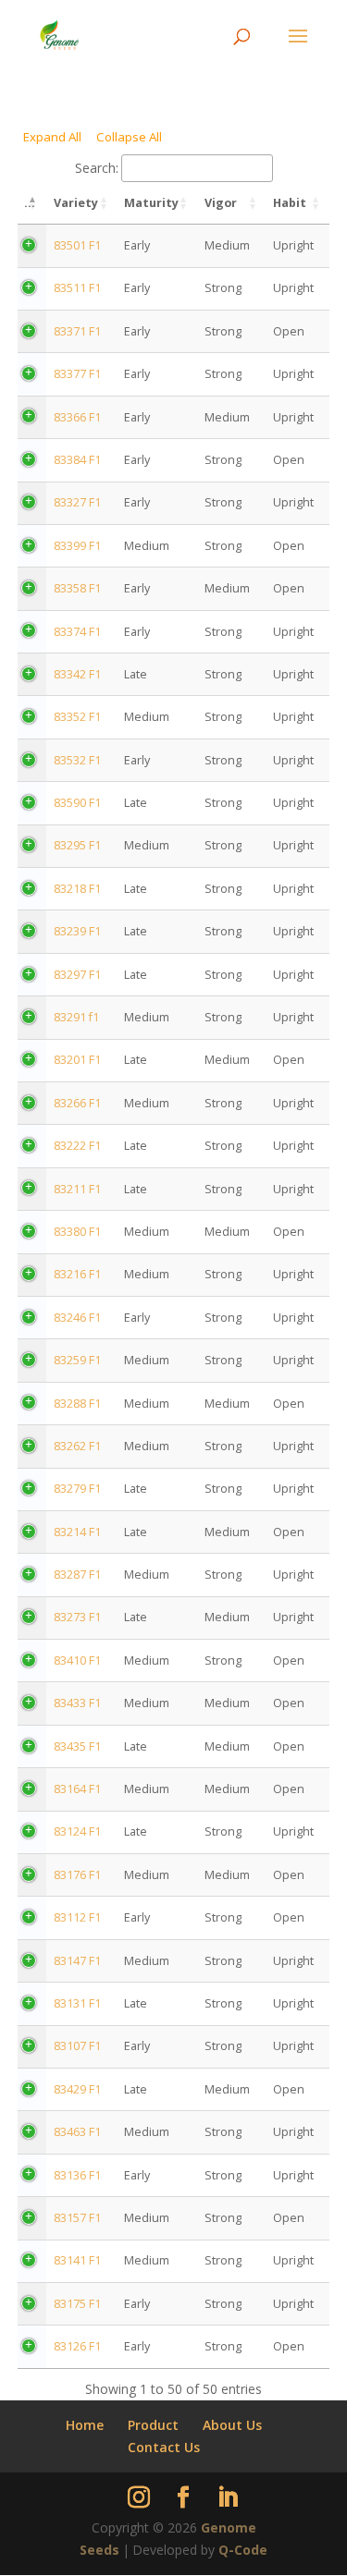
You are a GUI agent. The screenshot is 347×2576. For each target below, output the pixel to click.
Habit (290, 203)
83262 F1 (77, 1446)
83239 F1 (77, 931)
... (30, 203)
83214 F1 (77, 1532)
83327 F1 (77, 502)
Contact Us (164, 2447)
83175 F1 (77, 2304)
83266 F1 (77, 1103)
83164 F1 (77, 1789)
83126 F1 (77, 2346)
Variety (76, 203)
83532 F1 (77, 760)
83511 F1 (77, 288)
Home (85, 2425)
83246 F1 (77, 1318)
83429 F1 (77, 2089)
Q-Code (243, 2550)
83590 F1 (77, 803)
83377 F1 (77, 374)
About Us (232, 2425)
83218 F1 (77, 889)
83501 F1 (77, 245)
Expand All (52, 137)
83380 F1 (77, 1232)
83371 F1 (77, 331)
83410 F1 (77, 1660)
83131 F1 (77, 2003)
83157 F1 (77, 2218)
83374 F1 (77, 632)
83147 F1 (77, 1961)
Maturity (151, 203)
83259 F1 (77, 1360)
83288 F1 (77, 1404)
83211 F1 (77, 1189)
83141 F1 (77, 2260)
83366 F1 (77, 417)
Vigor (221, 203)
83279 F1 (77, 1489)
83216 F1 (77, 1274)
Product (153, 2425)
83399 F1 (77, 546)
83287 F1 (77, 1575)
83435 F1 (77, 1746)
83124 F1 (77, 1831)
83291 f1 (76, 1017)
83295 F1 (77, 845)
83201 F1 (77, 1060)
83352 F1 (77, 717)
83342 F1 (77, 674)
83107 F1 (77, 2046)
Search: (97, 168)
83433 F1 (77, 1703)
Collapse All (129, 137)
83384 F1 (77, 460)
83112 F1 (77, 1917)
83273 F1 (77, 1617)
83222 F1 (77, 1146)
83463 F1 (77, 2132)
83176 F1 (77, 1875)
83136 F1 (77, 2175)
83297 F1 (77, 975)
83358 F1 (77, 588)
